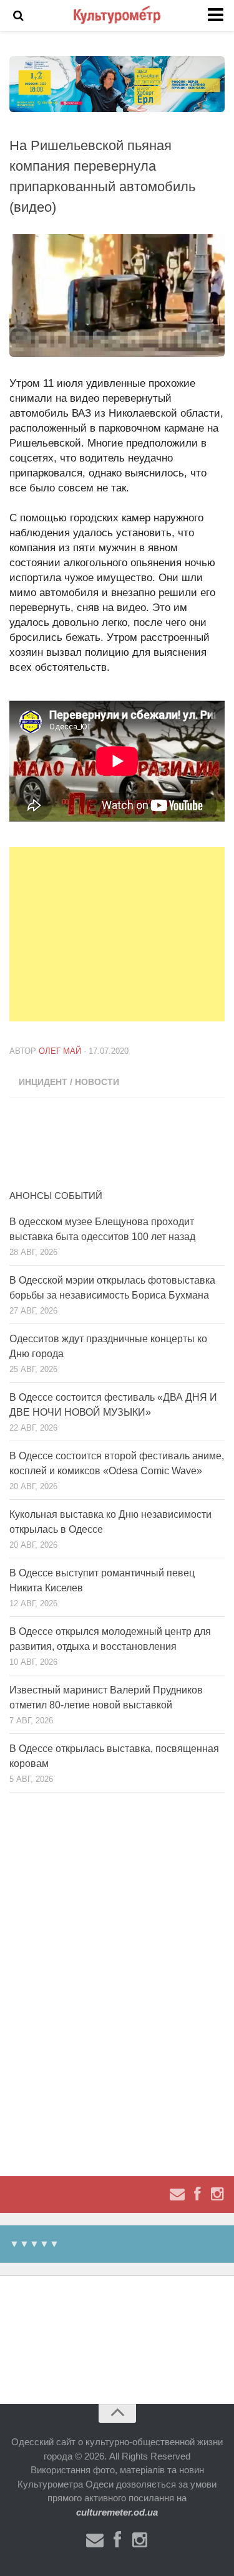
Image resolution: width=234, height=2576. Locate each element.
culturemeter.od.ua (117, 2512)
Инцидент (43, 1082)
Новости (97, 1082)
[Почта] (177, 2194)
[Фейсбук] (197, 2194)
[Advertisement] (122, 934)
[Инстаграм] (217, 2194)
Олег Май (60, 1051)
